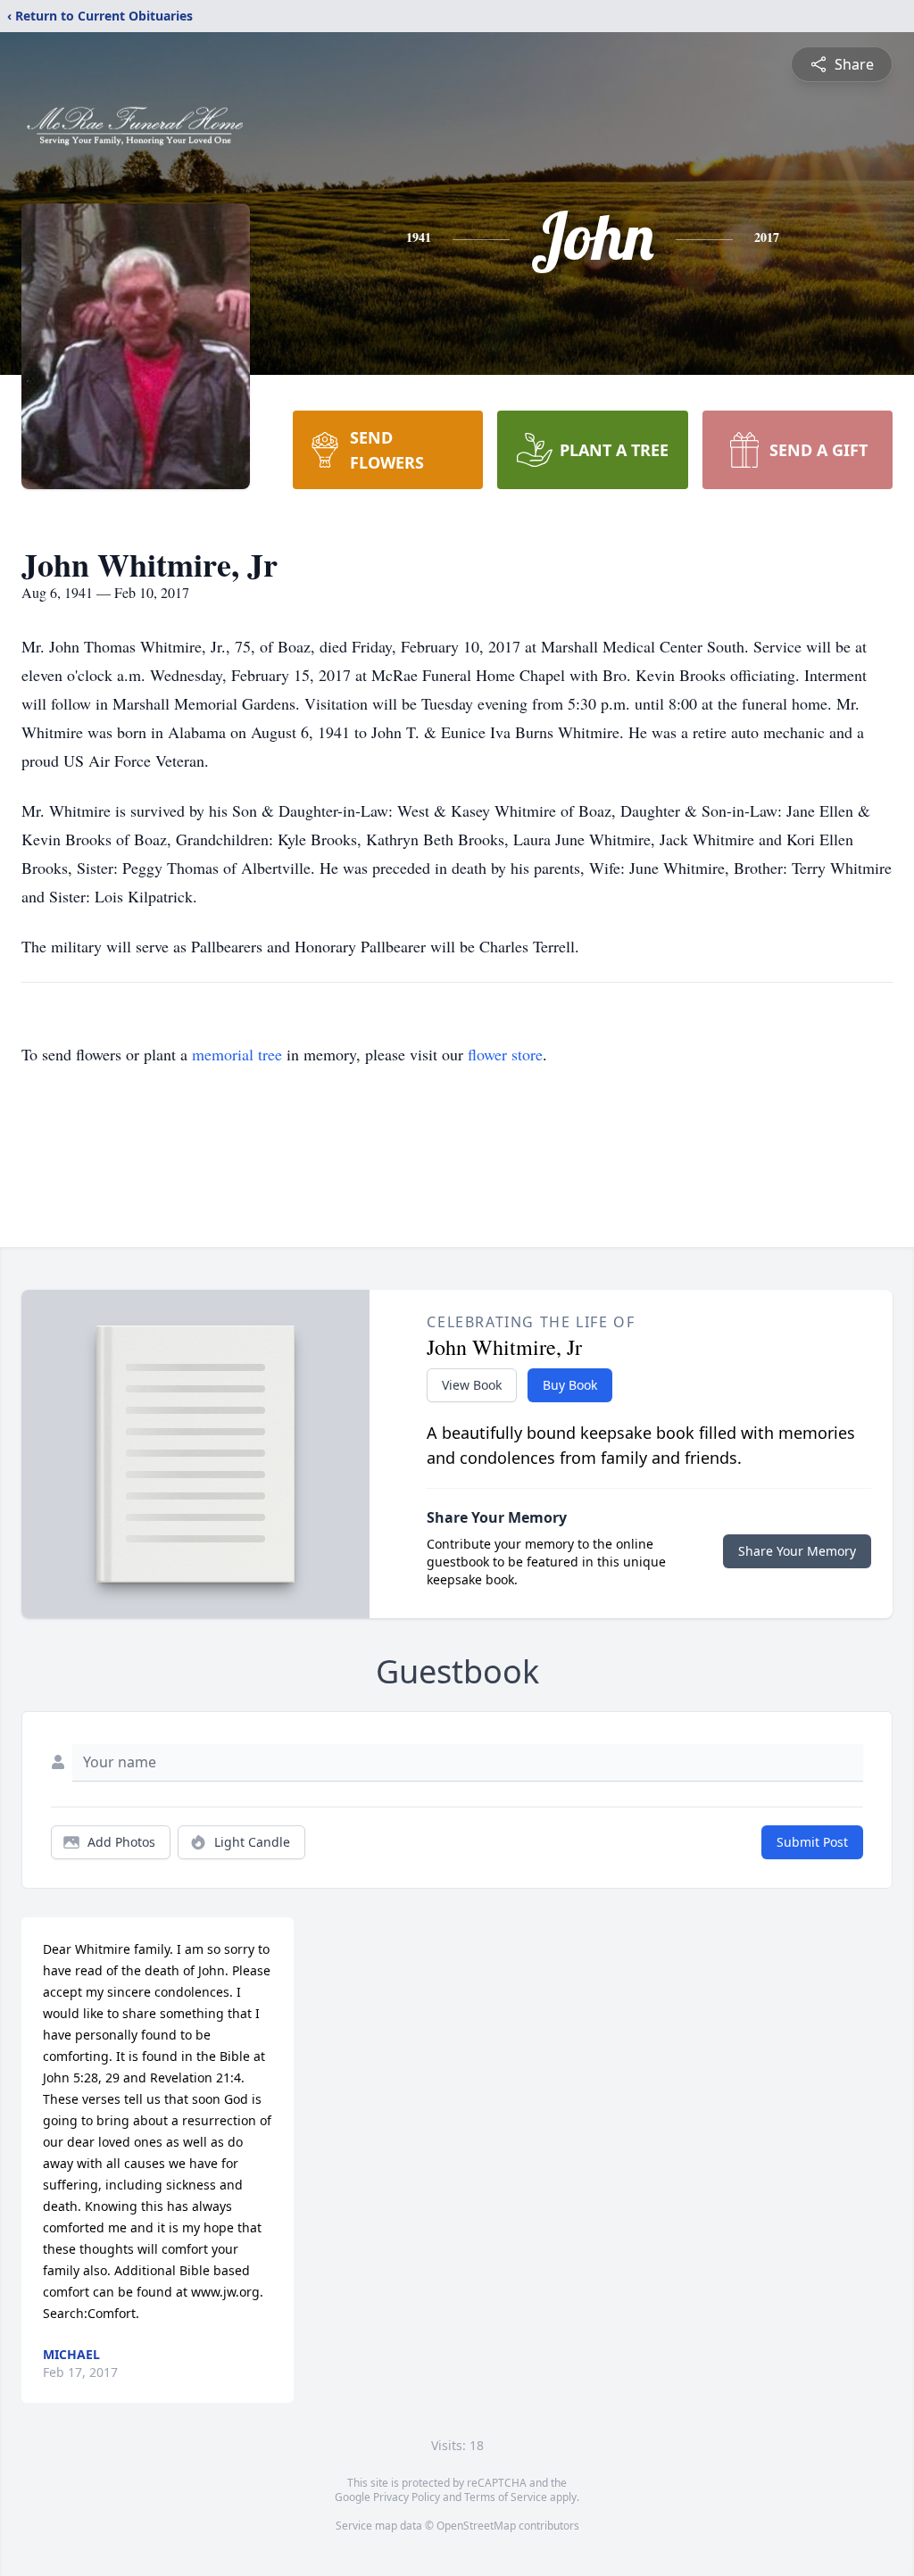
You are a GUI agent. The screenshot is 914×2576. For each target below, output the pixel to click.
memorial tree (237, 1054)
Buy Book (570, 1385)
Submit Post (812, 1842)
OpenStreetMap (476, 2526)
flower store (505, 1054)
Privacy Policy (407, 2497)
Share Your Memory (797, 1551)
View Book (472, 1385)
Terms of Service (506, 2497)
